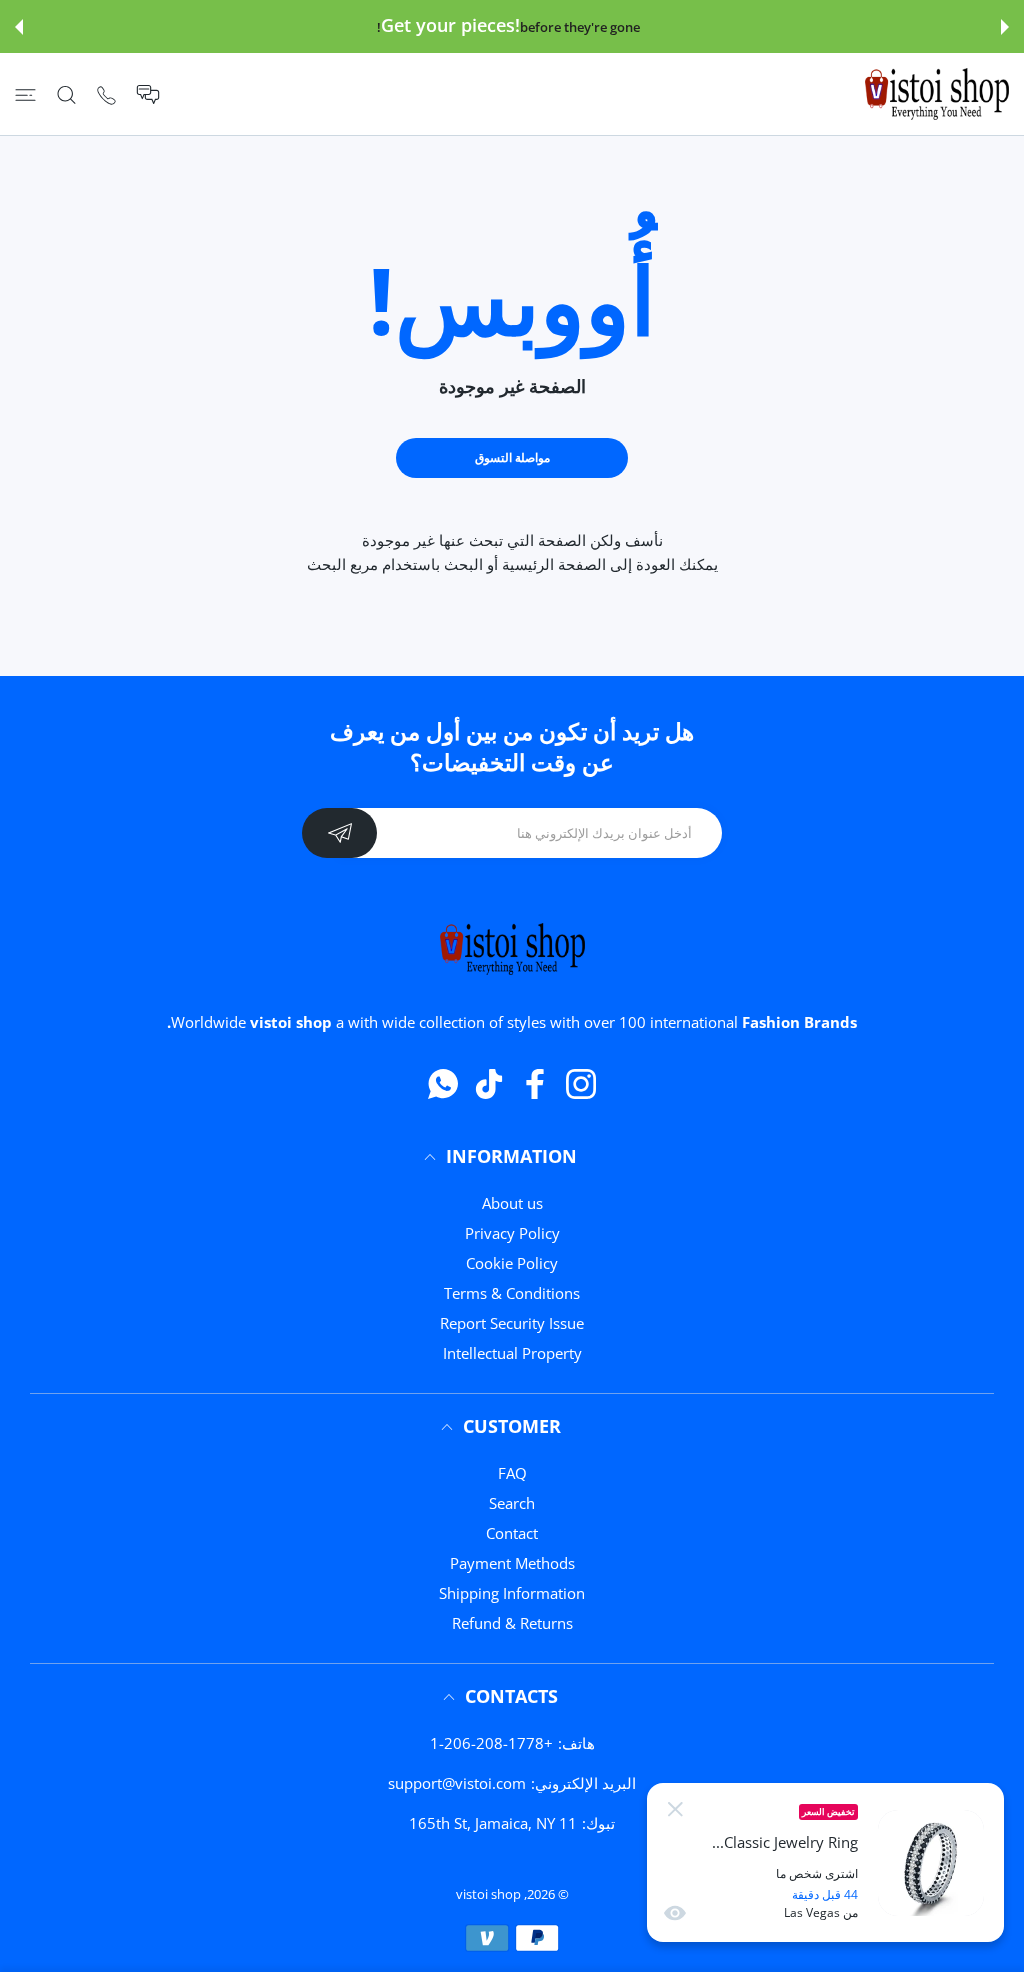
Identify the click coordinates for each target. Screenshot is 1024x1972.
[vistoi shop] (937, 94)
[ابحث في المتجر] (66, 94)
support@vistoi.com (457, 1783)
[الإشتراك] (339, 833)
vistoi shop (488, 1894)
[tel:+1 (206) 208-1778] (106, 94)
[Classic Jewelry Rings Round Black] (931, 1863)
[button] (1005, 27)
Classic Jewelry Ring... (785, 1842)
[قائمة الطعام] (25, 94)
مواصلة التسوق (512, 457)
